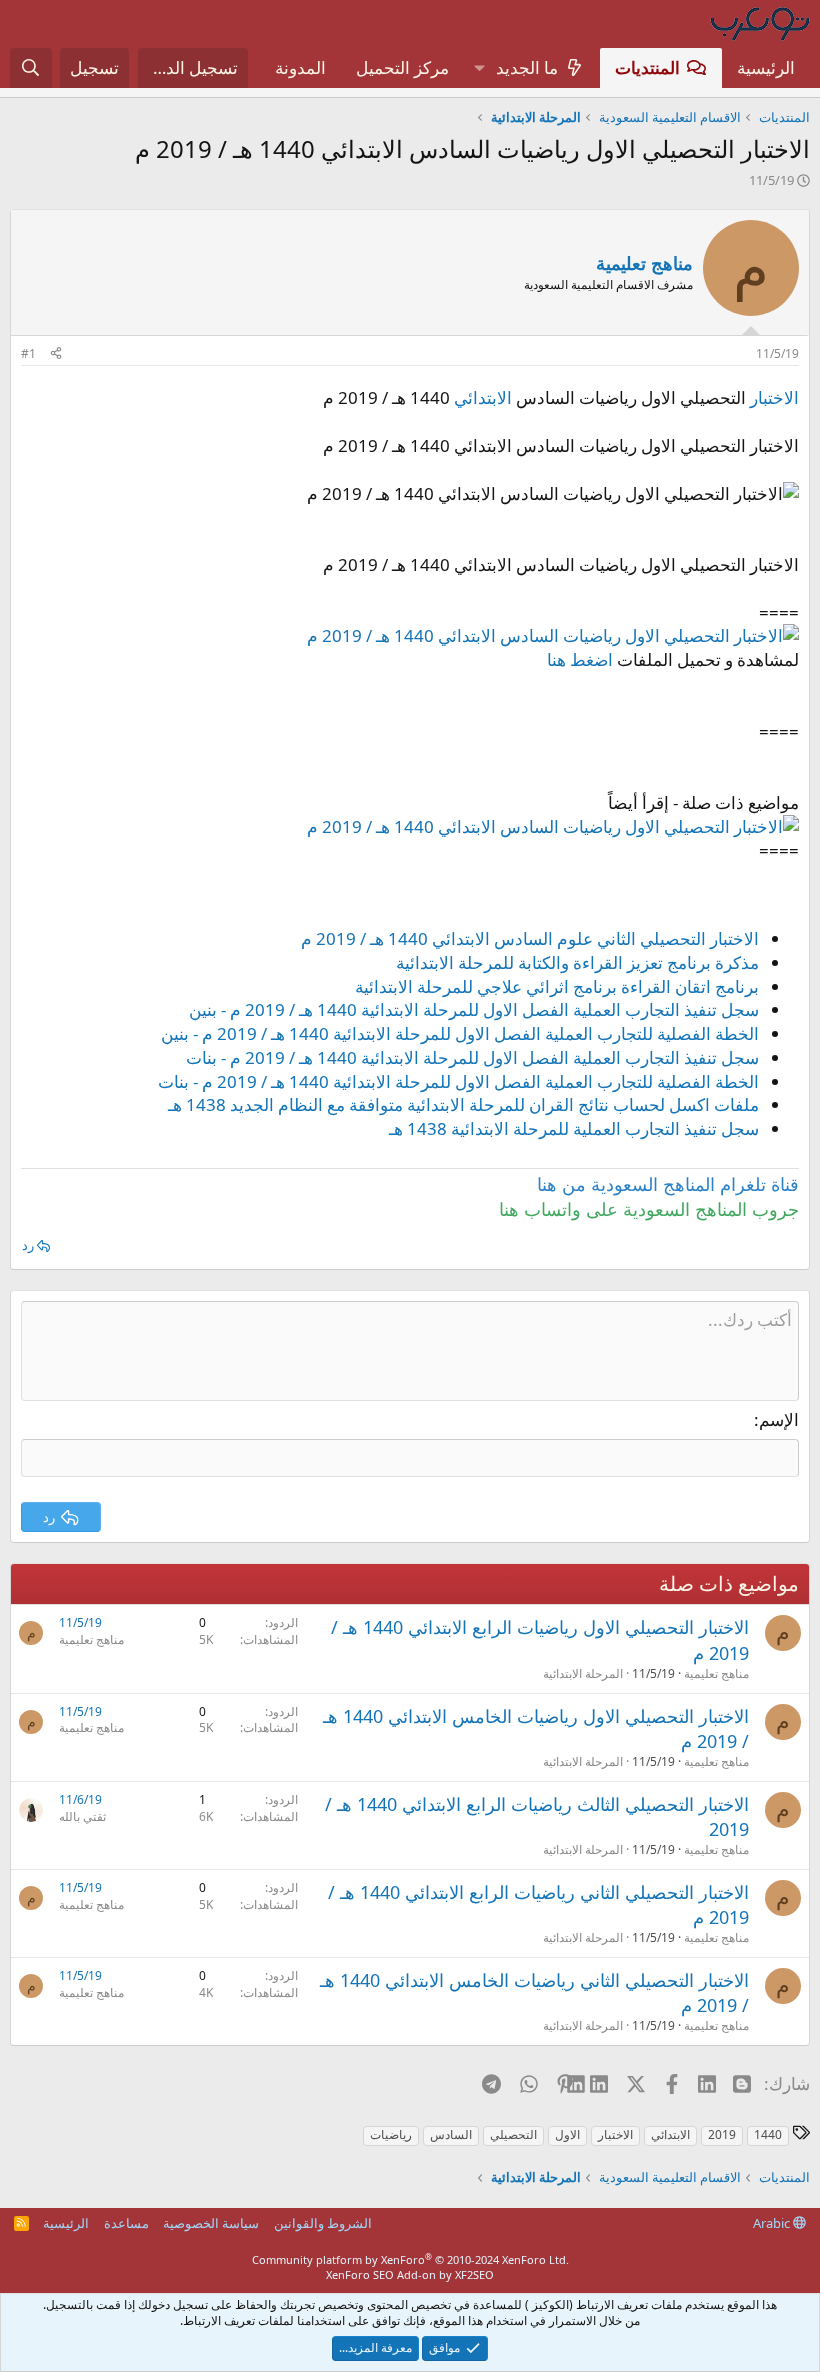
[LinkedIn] (600, 2083)
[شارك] (56, 354)
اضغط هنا (580, 659)
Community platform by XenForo (410, 2259)
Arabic (773, 2223)
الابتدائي (483, 397)
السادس (451, 2134)
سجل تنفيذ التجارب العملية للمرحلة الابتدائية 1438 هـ (574, 1128)
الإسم (779, 1419)
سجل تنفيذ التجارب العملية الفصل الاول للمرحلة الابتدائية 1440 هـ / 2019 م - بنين (474, 1009)
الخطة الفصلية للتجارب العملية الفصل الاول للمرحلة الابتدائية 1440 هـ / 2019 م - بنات (458, 1081)
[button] (479, 68)
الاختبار (774, 397)
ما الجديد (527, 67)
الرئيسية (766, 67)
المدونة (300, 67)
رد (28, 1245)
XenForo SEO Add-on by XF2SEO (410, 2274)
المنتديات (647, 67)
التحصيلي (513, 2134)
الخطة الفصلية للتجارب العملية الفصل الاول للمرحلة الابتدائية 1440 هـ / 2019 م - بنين (460, 1033)
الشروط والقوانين (323, 2223)
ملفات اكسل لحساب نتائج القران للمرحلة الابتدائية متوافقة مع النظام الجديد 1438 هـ (463, 1104)
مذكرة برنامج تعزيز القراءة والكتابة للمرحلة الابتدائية (577, 962)
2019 (722, 2134)
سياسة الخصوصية (211, 2223)
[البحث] (31, 68)
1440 (768, 2134)
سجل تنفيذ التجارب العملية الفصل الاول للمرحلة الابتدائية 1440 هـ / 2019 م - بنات (472, 1057)
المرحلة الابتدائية (583, 1673)
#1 (28, 353)
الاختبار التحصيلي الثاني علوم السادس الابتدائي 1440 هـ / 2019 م (530, 938)
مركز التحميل (402, 67)
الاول (567, 2134)
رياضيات (391, 2134)
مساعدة (126, 2223)
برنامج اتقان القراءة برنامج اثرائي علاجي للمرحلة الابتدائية (557, 986)
